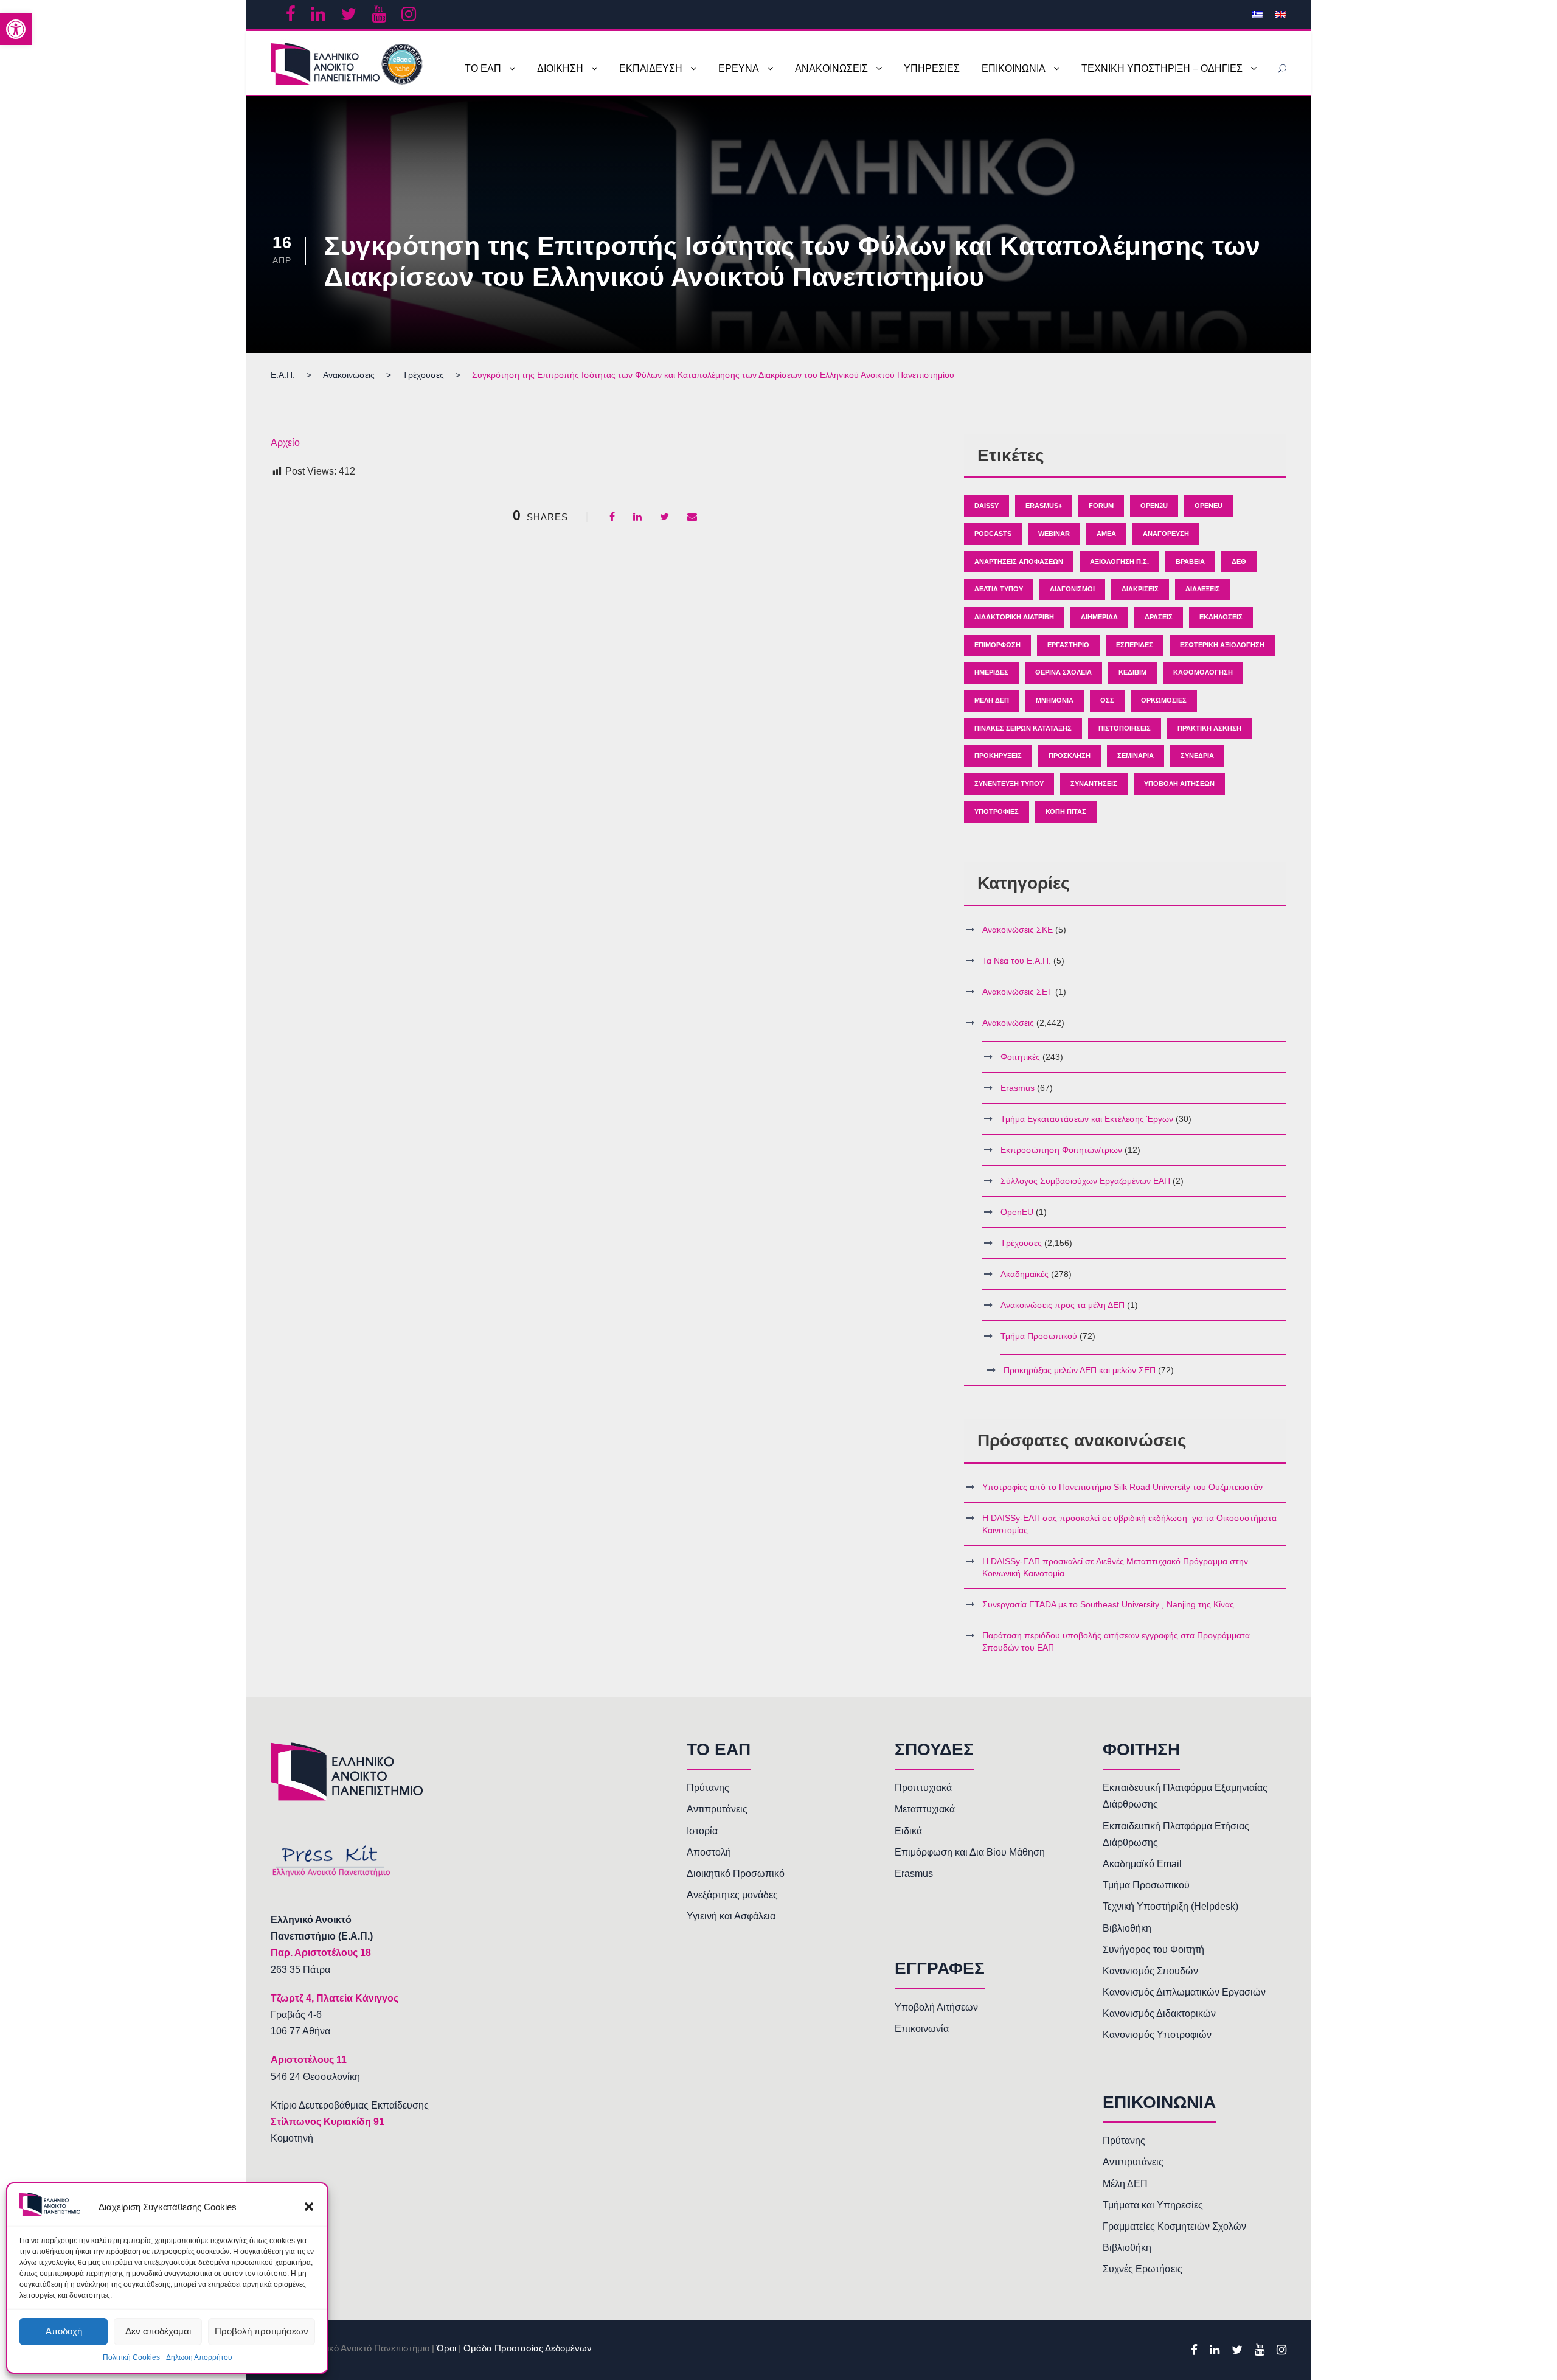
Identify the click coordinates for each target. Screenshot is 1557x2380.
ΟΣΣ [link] (1107, 700)
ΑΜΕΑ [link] (1106, 534)
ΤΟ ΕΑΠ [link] (483, 68)
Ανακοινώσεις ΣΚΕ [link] (1018, 930)
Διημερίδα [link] (1099, 617)
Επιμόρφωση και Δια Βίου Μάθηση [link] (970, 1852)
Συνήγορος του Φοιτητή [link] (1153, 1950)
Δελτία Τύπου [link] (999, 589)
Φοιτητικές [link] (1020, 1057)
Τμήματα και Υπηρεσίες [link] (1153, 2205)
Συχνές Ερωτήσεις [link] (1143, 2269)
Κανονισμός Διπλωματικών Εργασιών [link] (1184, 1992)
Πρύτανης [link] (708, 1788)
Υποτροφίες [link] (997, 812)
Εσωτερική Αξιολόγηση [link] (1222, 645)
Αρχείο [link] (285, 443)
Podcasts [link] (993, 534)
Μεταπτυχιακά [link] (925, 1809)
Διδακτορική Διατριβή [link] (1014, 617)
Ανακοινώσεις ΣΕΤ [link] (1018, 992)
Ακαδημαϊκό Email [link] (1142, 1864)
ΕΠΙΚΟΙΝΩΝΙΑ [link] (1014, 68)
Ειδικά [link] (908, 1831)
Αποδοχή (64, 2331)
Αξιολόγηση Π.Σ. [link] (1119, 562)
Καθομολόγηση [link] (1203, 672)
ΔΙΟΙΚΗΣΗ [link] (560, 68)
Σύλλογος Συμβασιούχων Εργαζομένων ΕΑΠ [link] (1085, 1181)
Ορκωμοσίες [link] (1164, 700)
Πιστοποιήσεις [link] (1125, 728)
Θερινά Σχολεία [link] (1063, 672)
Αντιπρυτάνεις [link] (717, 1809)
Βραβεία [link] (1190, 562)
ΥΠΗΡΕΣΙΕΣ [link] (932, 68)
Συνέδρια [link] (1197, 756)
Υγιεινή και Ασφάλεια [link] (731, 1916)
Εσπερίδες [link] (1135, 645)
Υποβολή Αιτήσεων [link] (1179, 784)
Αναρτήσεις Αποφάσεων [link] (1019, 562)
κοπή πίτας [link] (1066, 812)
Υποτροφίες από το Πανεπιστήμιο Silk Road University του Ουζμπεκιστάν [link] (1122, 1487)
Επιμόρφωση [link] (997, 645)
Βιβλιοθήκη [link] (1127, 1928)
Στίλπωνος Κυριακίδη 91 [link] (328, 2122)
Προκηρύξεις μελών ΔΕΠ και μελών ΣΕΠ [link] (1080, 1370)
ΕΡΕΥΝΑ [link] (739, 68)
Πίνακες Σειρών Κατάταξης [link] (1023, 728)
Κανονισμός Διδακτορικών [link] (1159, 2013)
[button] (309, 2207)
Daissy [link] (987, 506)
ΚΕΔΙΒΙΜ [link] (1132, 672)
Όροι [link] (446, 2348)
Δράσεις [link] (1159, 617)
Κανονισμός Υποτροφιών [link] (1157, 2035)
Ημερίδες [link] (991, 672)
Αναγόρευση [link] (1166, 534)
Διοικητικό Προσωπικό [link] (736, 1874)
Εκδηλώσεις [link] (1221, 617)
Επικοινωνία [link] (922, 2029)
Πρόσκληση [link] (1070, 756)
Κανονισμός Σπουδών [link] (1150, 1971)
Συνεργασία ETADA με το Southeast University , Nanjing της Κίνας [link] (1108, 1604)
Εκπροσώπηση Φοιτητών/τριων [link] (1061, 1150)
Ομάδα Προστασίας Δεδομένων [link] (528, 2348)
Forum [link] (1101, 506)
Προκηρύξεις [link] (998, 756)
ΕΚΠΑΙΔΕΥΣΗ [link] (651, 68)
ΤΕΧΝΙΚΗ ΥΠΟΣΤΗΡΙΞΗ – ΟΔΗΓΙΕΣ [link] (1162, 68)
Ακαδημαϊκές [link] (1025, 1274)
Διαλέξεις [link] (1203, 589)
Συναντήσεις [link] (1094, 784)
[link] (16, 29)
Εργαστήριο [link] (1068, 645)
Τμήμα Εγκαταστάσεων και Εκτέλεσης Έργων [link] (1087, 1119)
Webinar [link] (1054, 534)
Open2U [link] (1154, 506)
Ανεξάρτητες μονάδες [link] (732, 1895)
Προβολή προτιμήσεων (262, 2331)
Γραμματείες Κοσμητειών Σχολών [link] (1174, 2226)
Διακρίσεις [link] (1140, 589)
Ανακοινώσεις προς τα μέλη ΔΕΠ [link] (1063, 1305)
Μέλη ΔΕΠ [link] (992, 700)
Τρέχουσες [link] (1021, 1243)
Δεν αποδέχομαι (158, 2331)
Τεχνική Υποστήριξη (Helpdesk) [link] (1170, 1906)
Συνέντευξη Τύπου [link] (1009, 784)
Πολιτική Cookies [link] (131, 2357)
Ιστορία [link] (702, 1831)
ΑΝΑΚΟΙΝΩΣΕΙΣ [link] (831, 68)
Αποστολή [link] (709, 1852)
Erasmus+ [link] (1044, 506)
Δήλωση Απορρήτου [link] (199, 2357)
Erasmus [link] (1018, 1088)
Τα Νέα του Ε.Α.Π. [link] (1017, 961)
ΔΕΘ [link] (1239, 562)
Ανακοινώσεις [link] (1008, 1023)
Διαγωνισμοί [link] (1072, 589)
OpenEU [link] (1208, 506)
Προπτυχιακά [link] (923, 1788)
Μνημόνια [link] (1055, 700)
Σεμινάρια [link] (1136, 756)
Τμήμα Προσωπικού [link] (1039, 1336)
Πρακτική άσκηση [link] (1209, 728)
